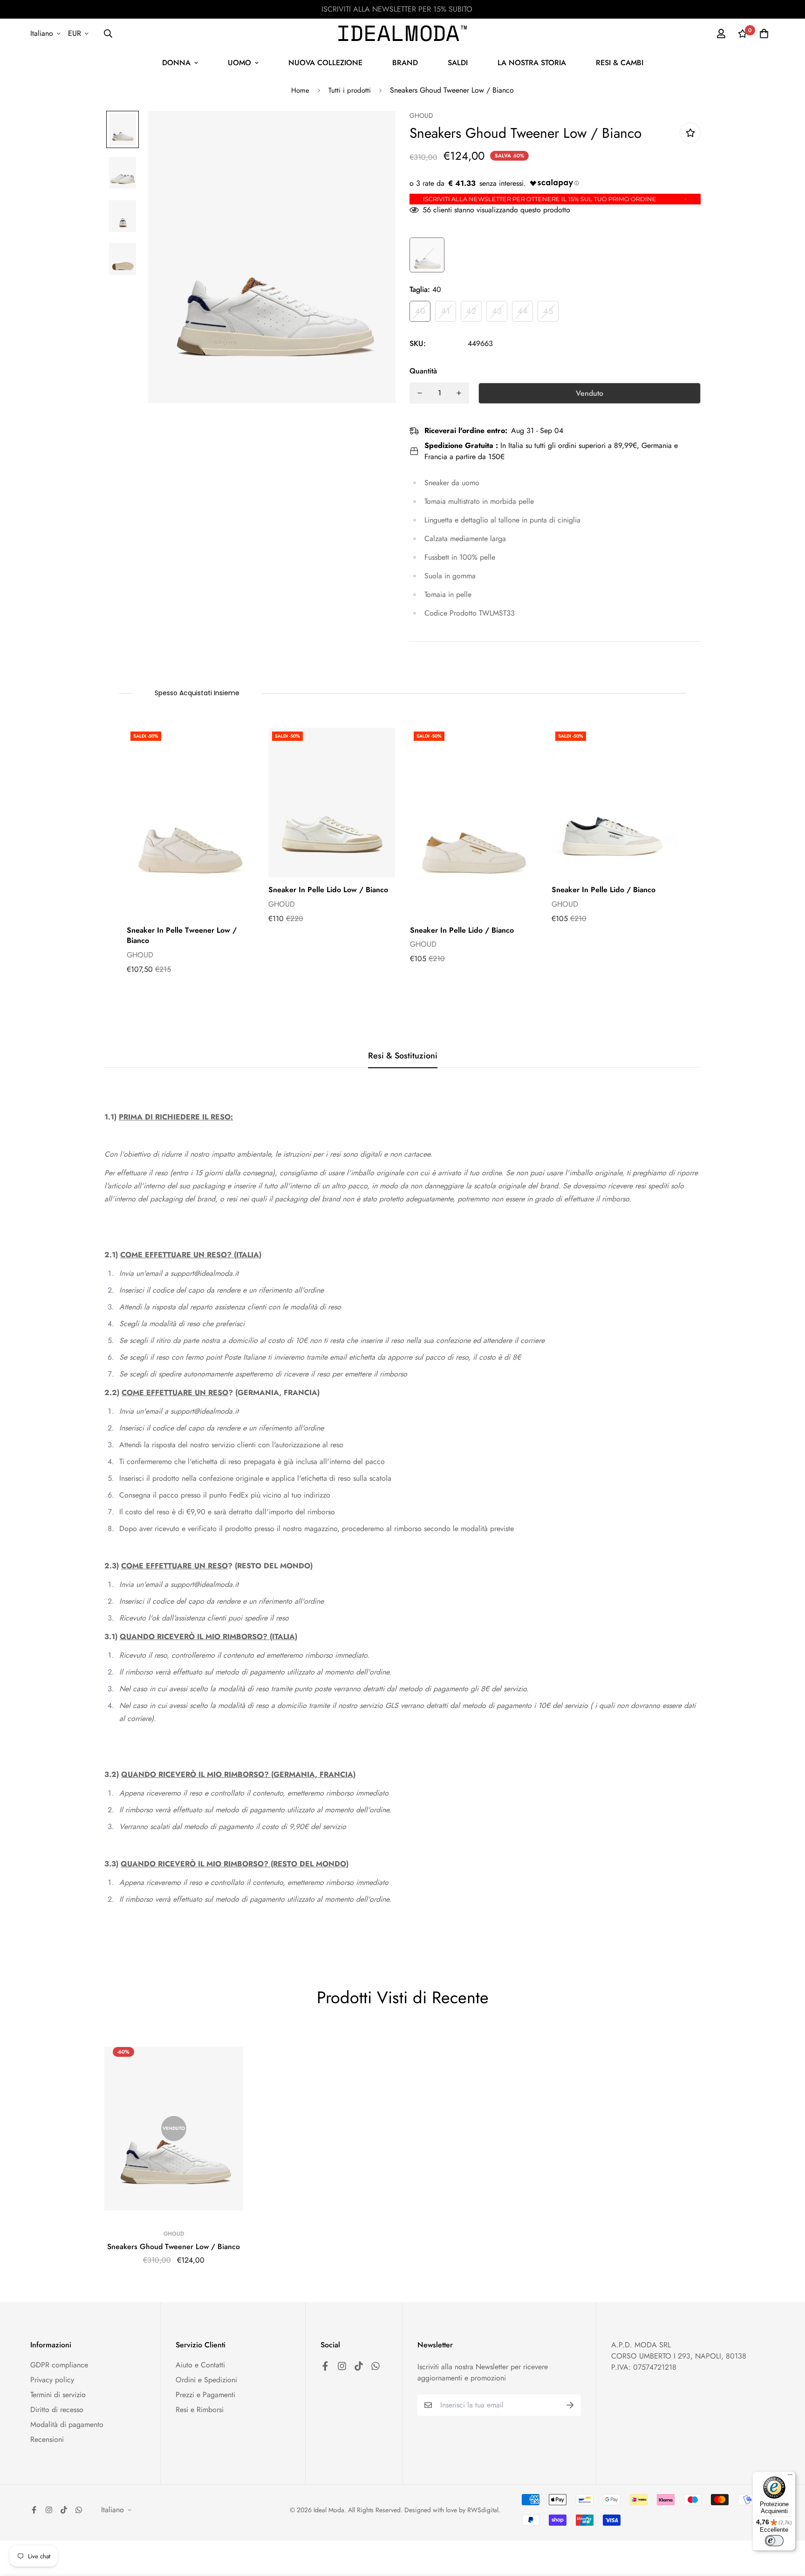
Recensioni (47, 2439)
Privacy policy (52, 2380)
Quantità (423, 371)
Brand (405, 63)
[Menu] (790, 2477)
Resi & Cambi (620, 63)
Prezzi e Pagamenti (205, 2395)
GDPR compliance (59, 2365)
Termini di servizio (58, 2395)
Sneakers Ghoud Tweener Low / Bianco (174, 2247)
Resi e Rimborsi (200, 2410)
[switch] (774, 2541)
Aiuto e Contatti (200, 2365)
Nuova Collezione (325, 63)
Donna (176, 63)
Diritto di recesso (57, 2410)
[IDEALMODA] (402, 33)
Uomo (239, 63)
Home (300, 90)
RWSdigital (483, 2510)
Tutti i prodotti (350, 90)
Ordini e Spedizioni (206, 2380)
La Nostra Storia (532, 63)
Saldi (458, 63)
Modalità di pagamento (67, 2424)
